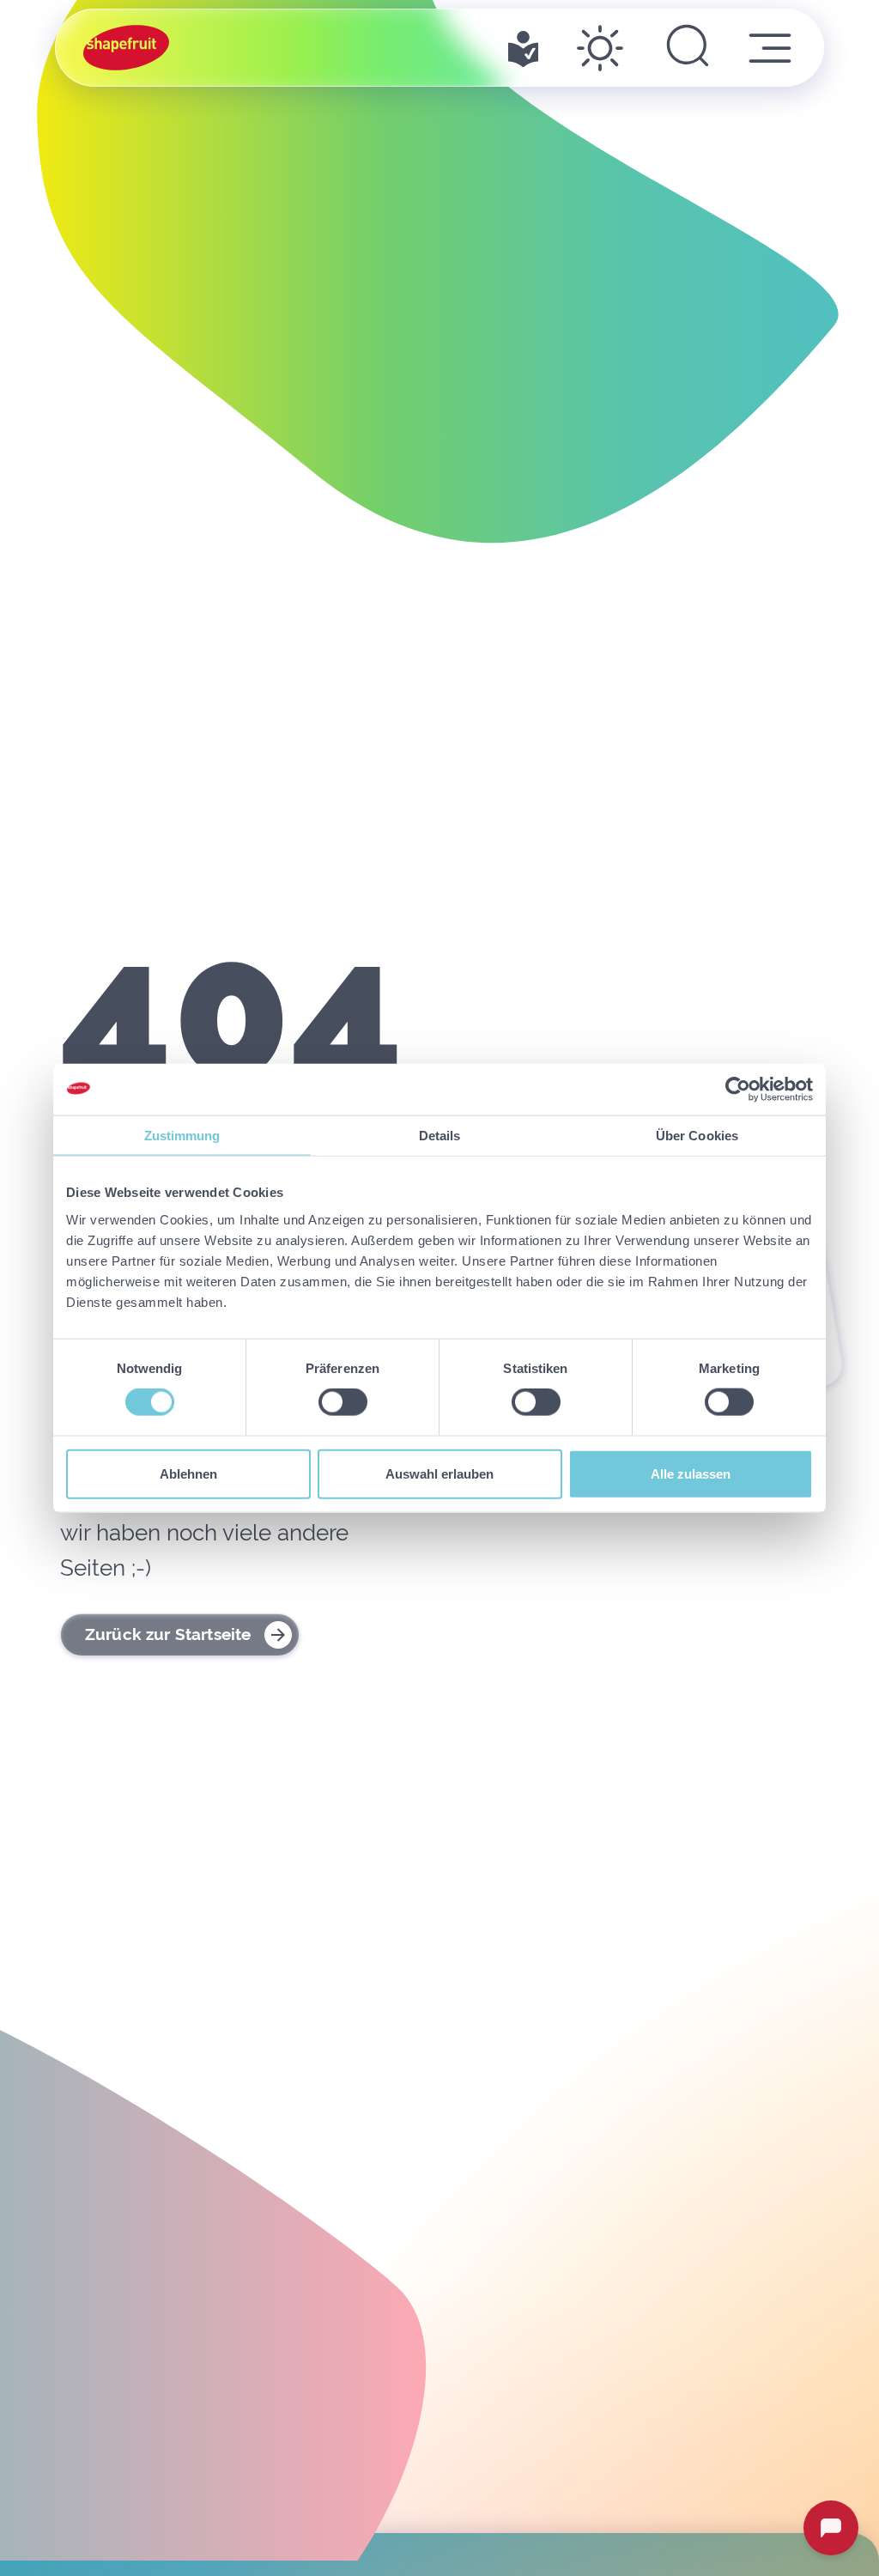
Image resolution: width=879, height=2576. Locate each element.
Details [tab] (440, 1136)
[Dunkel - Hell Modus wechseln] (600, 48)
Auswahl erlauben (439, 1473)
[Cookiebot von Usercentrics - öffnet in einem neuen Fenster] (738, 1090)
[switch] (343, 1402)
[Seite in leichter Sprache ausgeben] (523, 48)
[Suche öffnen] (688, 48)
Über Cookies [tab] (697, 1136)
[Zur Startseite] (126, 48)
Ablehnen (188, 1473)
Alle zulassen (691, 1473)
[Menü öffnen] (770, 48)
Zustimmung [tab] (182, 1136)
